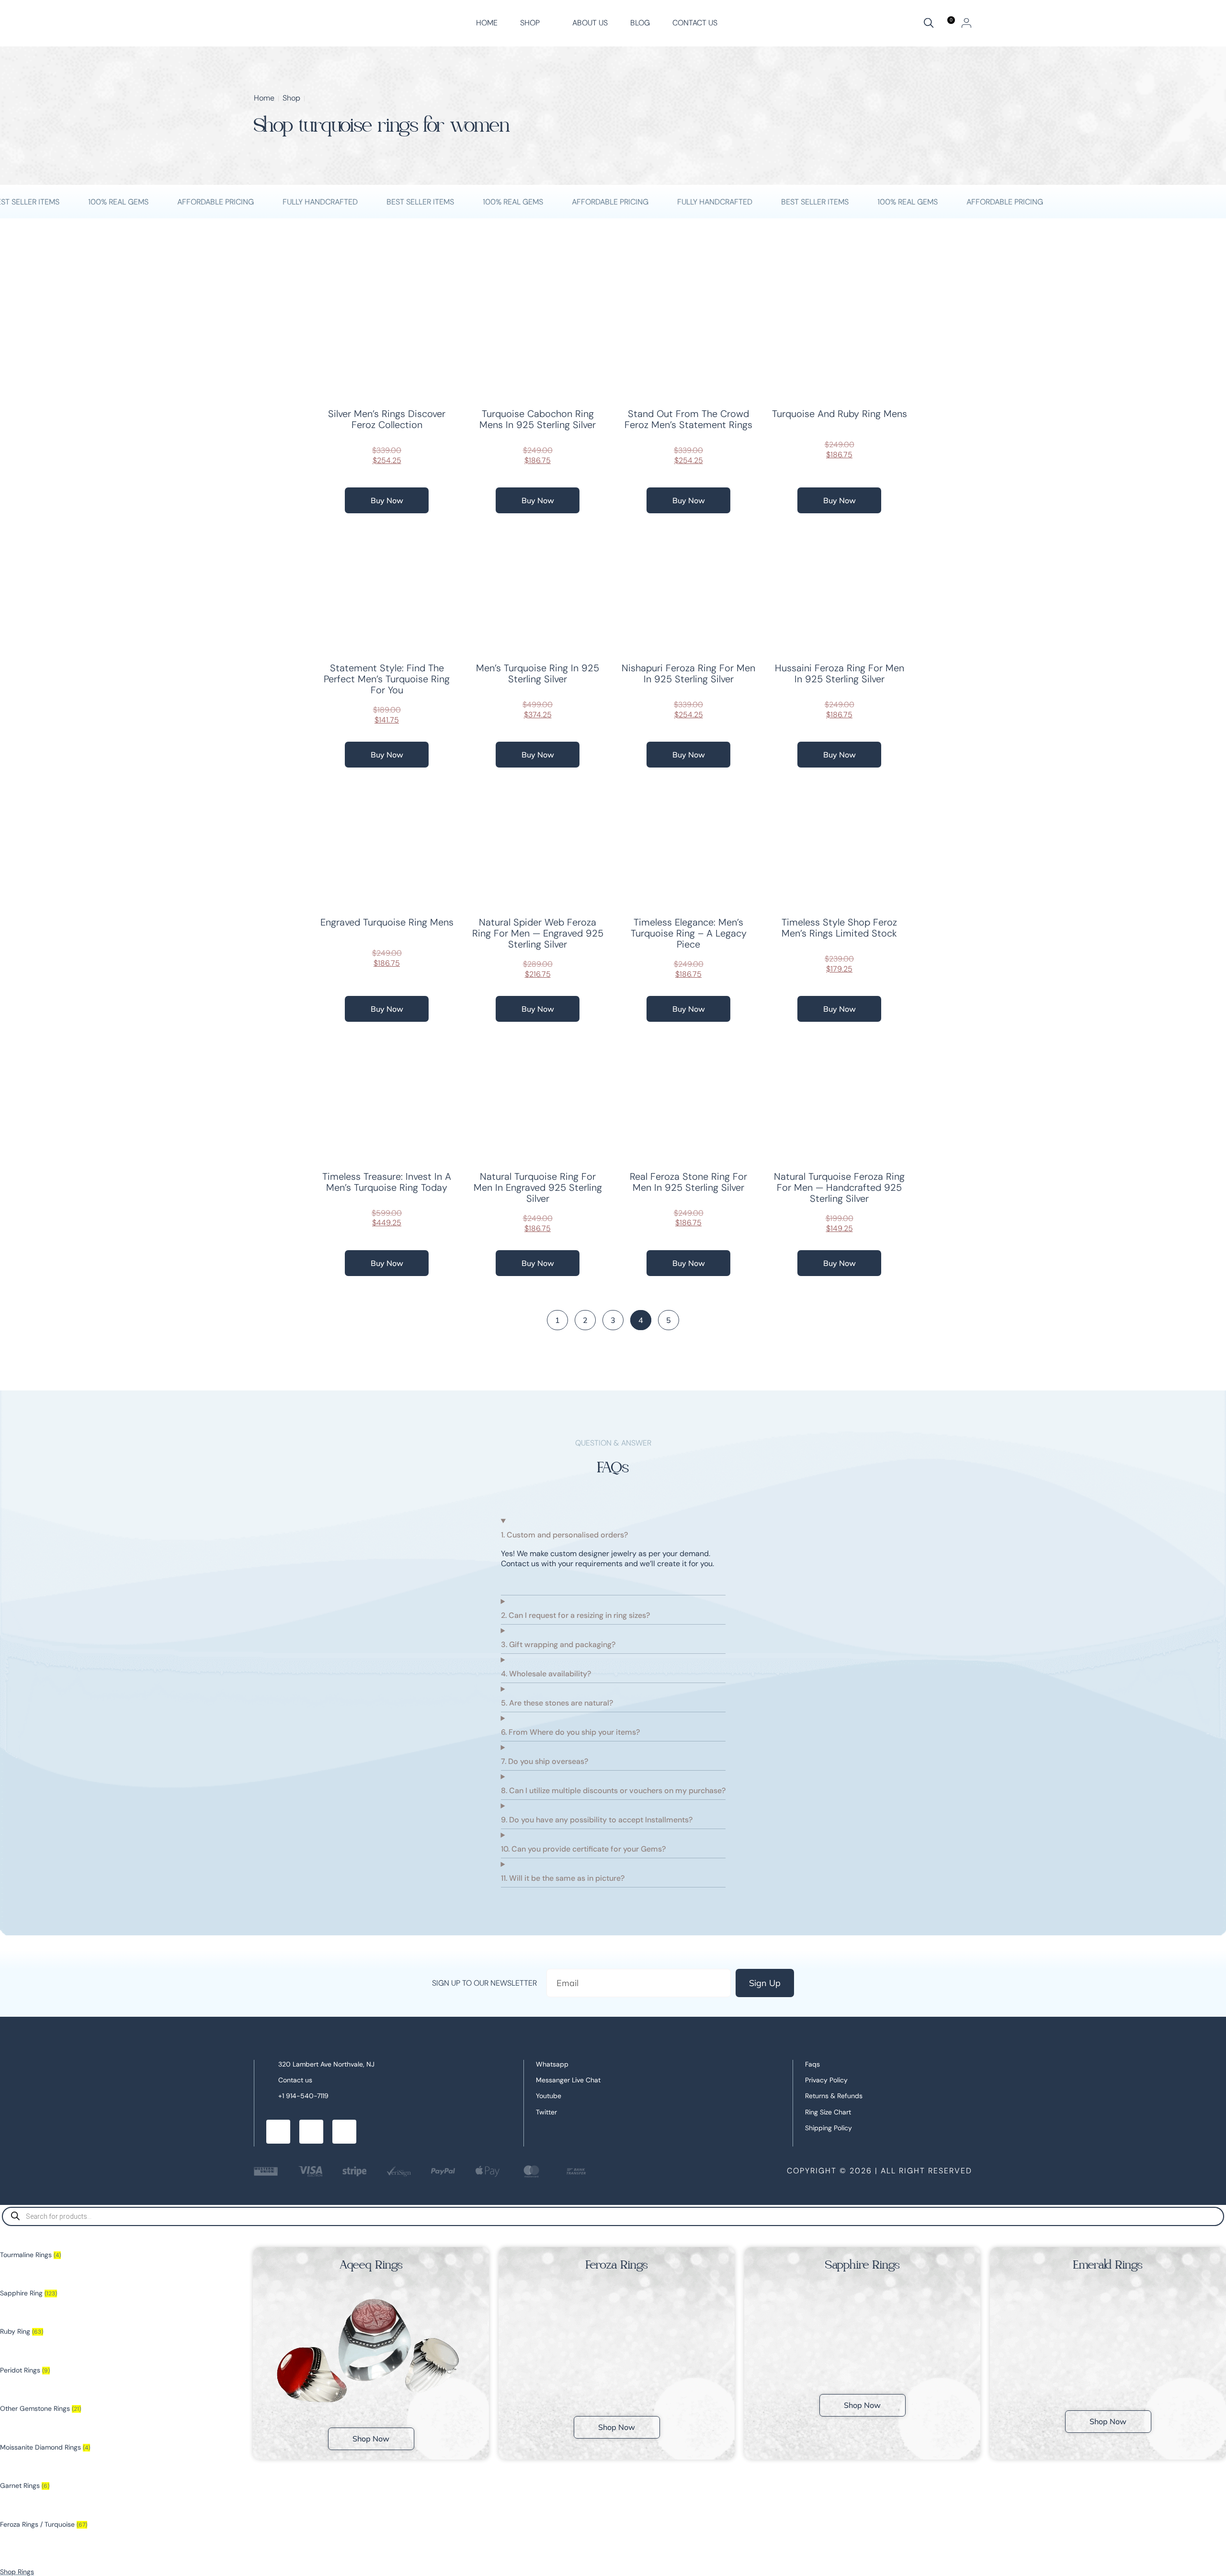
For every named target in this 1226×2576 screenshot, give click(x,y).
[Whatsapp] (311, 2132)
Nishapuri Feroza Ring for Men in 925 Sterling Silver (688, 673)
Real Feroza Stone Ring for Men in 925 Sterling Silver (688, 1182)
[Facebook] (278, 2132)
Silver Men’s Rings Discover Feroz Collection (387, 419)
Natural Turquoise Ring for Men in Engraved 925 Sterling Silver (538, 1187)
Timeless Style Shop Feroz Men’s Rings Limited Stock (839, 928)
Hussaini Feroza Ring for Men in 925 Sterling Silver (840, 673)
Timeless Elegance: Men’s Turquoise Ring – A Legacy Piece (689, 933)
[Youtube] (344, 2132)
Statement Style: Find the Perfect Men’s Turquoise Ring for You (387, 679)
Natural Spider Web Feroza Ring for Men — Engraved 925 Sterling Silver (538, 933)
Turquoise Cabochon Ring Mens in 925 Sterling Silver (538, 419)
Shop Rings (17, 2572)
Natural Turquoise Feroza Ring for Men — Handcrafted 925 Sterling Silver (839, 1187)
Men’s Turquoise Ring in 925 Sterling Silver (538, 673)
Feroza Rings (617, 2265)
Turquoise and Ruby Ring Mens (840, 414)
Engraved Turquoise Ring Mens (387, 922)
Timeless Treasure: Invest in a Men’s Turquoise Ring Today (387, 1182)
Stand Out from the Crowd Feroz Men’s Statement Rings (688, 419)
